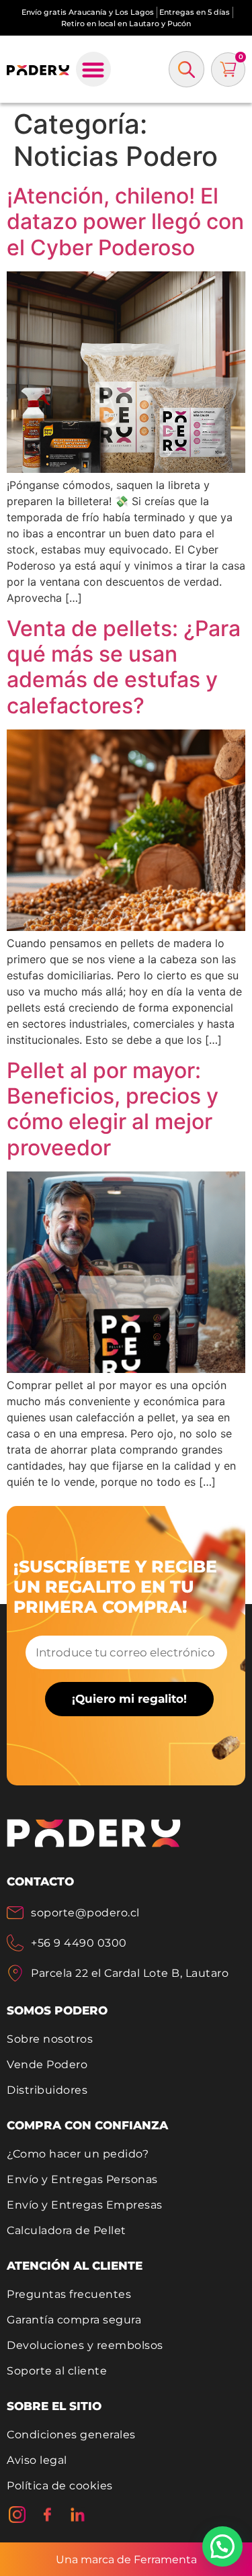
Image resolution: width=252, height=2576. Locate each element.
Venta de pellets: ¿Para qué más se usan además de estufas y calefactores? (124, 667)
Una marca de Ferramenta (126, 2560)
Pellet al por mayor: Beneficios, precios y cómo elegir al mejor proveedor (113, 1109)
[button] (94, 70)
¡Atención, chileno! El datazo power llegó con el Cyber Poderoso (125, 222)
